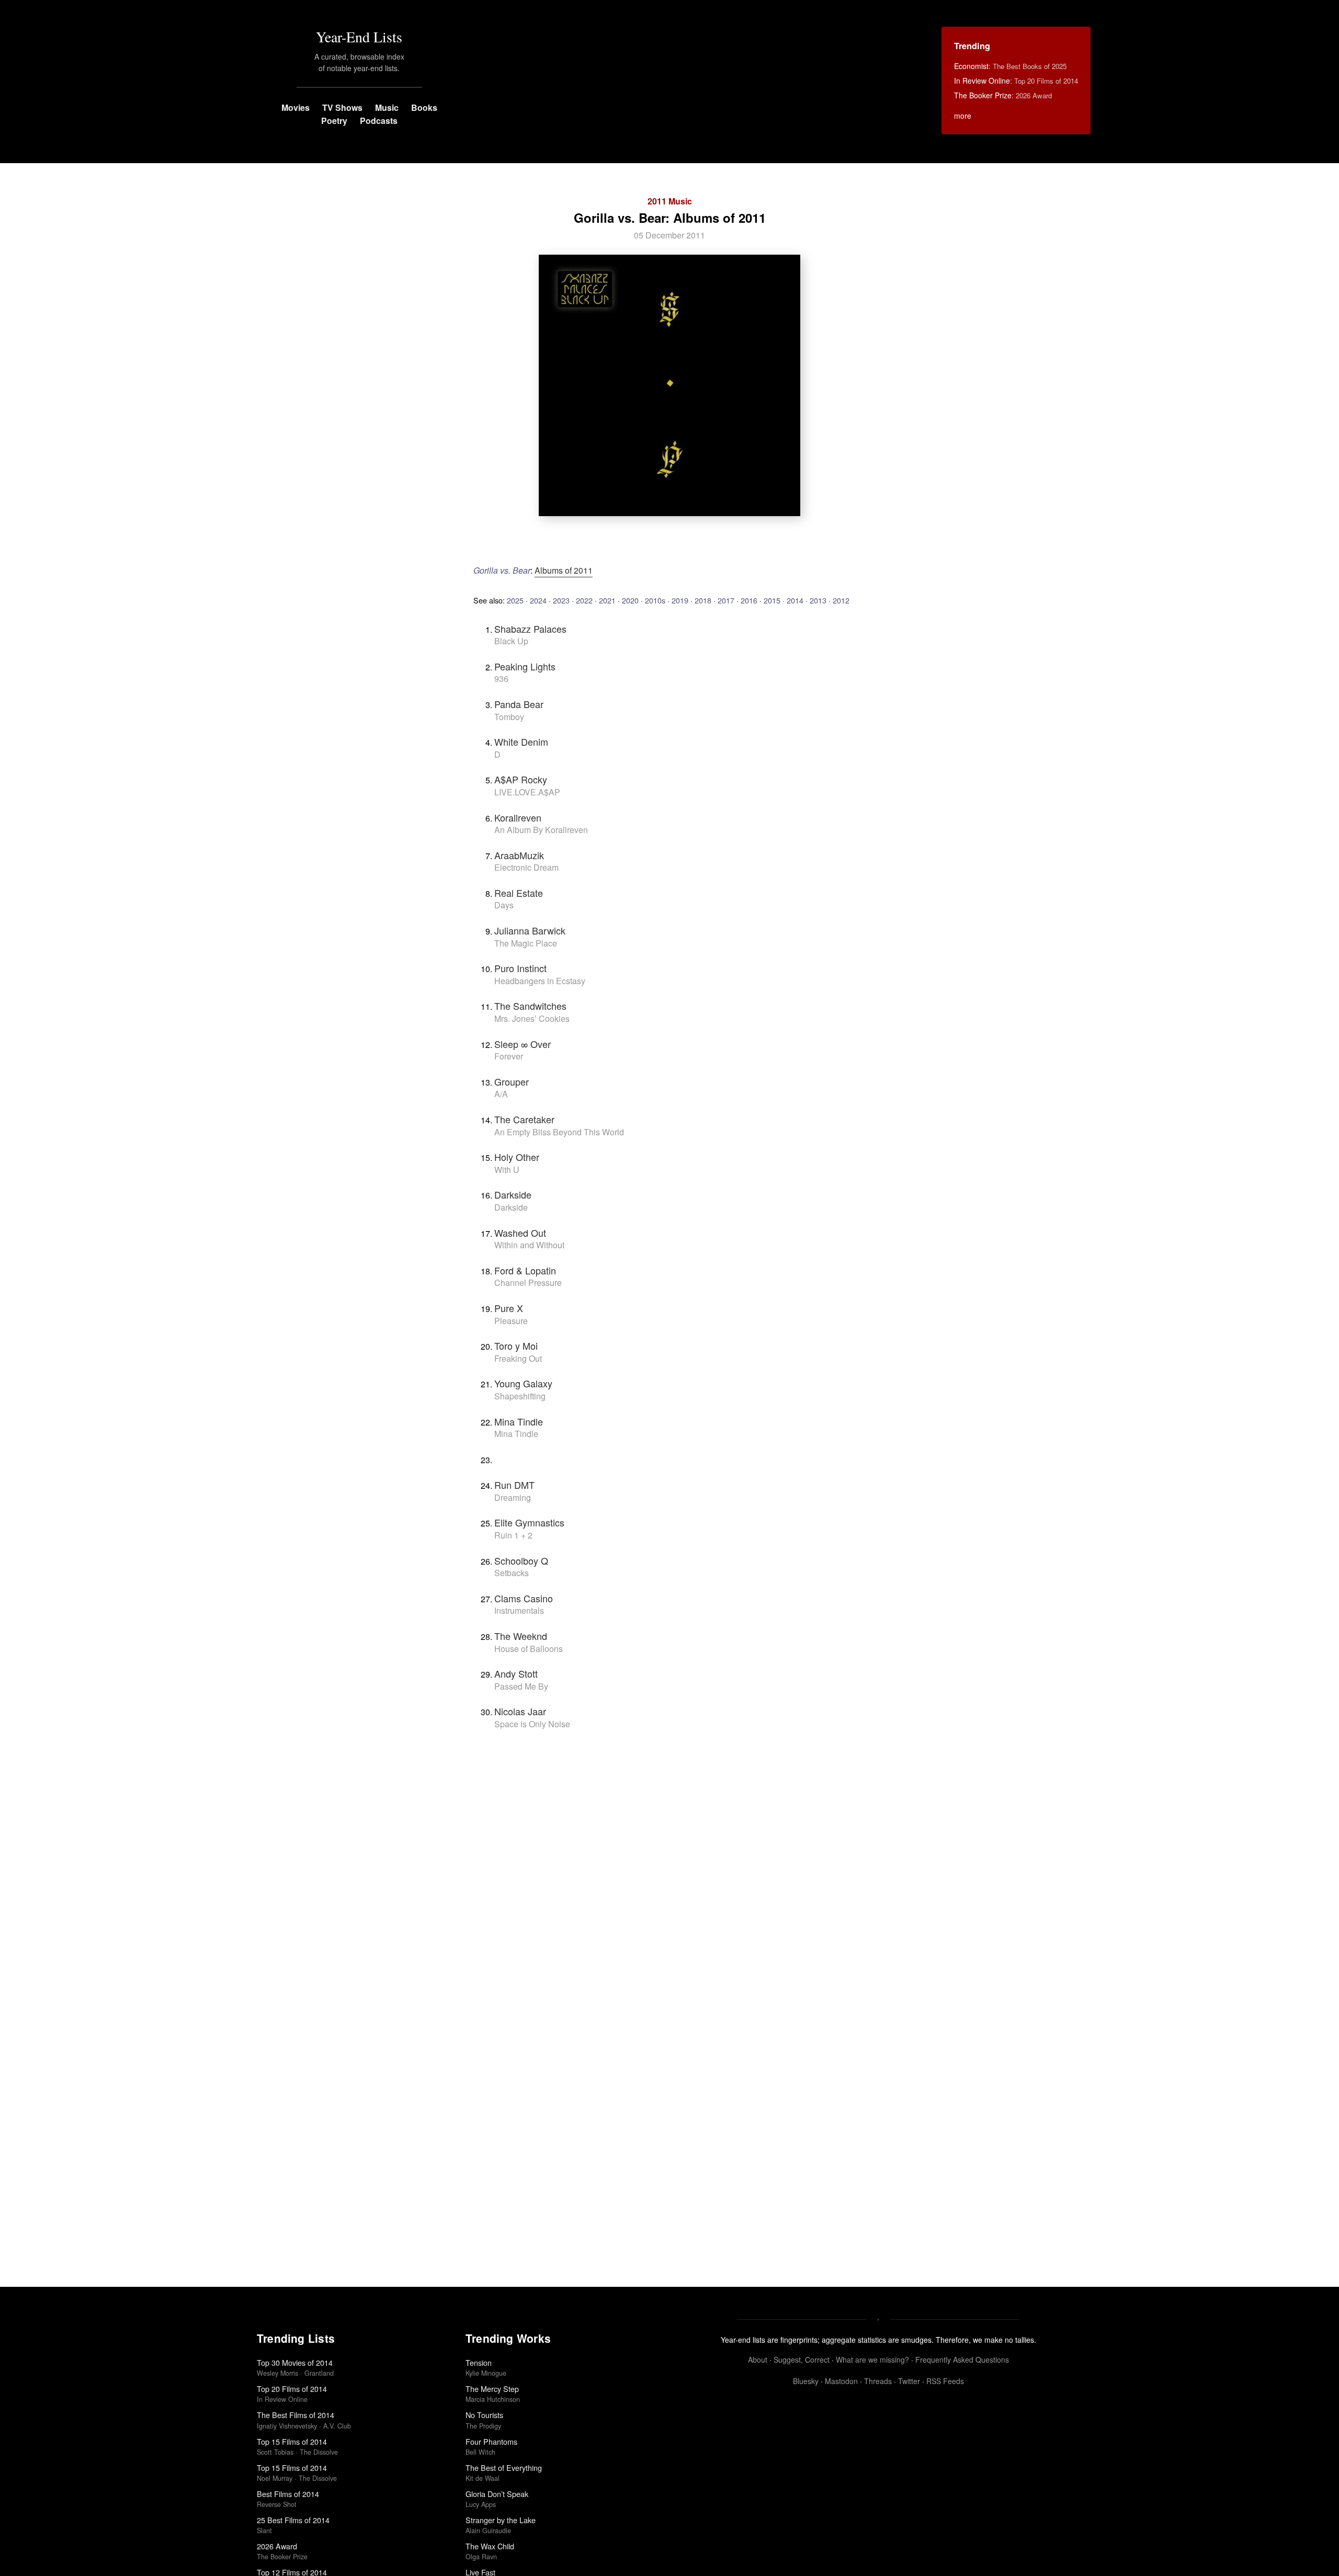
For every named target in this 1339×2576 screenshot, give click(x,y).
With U (507, 1170)
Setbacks (512, 1573)
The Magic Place (526, 943)
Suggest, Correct (802, 2360)
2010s (655, 600)
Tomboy (509, 717)
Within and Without (529, 1245)
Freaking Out (518, 1358)
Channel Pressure (528, 1283)
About (758, 2360)
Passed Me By (521, 1686)
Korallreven (518, 817)
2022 (584, 600)
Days (504, 905)
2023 (561, 600)
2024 (538, 600)
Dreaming (513, 1497)
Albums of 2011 (564, 570)
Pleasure (511, 1321)
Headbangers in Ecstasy (540, 981)
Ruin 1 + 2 (513, 1535)
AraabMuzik (519, 855)
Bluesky (806, 2381)
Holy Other (517, 1157)
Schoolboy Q (521, 1560)
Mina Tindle (519, 1421)
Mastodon (841, 2381)
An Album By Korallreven (541, 830)
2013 (818, 600)
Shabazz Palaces (530, 629)
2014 (795, 600)
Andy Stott (516, 1673)
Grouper (512, 1081)
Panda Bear (519, 704)
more (963, 116)
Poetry (334, 121)
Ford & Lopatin (525, 1270)
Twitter (909, 2381)
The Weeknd (521, 1636)
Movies (296, 107)
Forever (509, 1056)
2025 (515, 600)
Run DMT (514, 1485)
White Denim (521, 742)
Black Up (511, 641)
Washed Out (520, 1233)
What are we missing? (872, 2360)
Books (424, 107)
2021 (607, 600)
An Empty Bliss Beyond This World (559, 1132)
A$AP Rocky (521, 779)
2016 (749, 600)
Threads (878, 2381)
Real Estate (519, 893)
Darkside (513, 1194)
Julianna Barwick (530, 930)
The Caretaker (524, 1119)
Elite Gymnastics (529, 1522)
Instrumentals (519, 1610)
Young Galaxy (523, 1383)
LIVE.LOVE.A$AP (527, 792)
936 (501, 679)
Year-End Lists (359, 37)
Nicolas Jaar (520, 1711)
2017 (726, 600)
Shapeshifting (520, 1396)
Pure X (509, 1308)
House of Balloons (529, 1649)
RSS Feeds (945, 2381)
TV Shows (342, 107)
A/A (501, 1094)
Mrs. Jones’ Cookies (532, 1018)
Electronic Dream (526, 867)
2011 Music (670, 201)
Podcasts (379, 121)
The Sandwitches (530, 1006)
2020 (630, 600)
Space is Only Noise (532, 1724)
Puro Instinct (520, 968)
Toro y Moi (516, 1346)
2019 (680, 600)
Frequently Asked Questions (962, 2360)
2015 (772, 600)
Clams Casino (524, 1598)
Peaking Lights (525, 666)
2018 (703, 600)
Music (387, 107)
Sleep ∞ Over (523, 1044)
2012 (841, 600)
